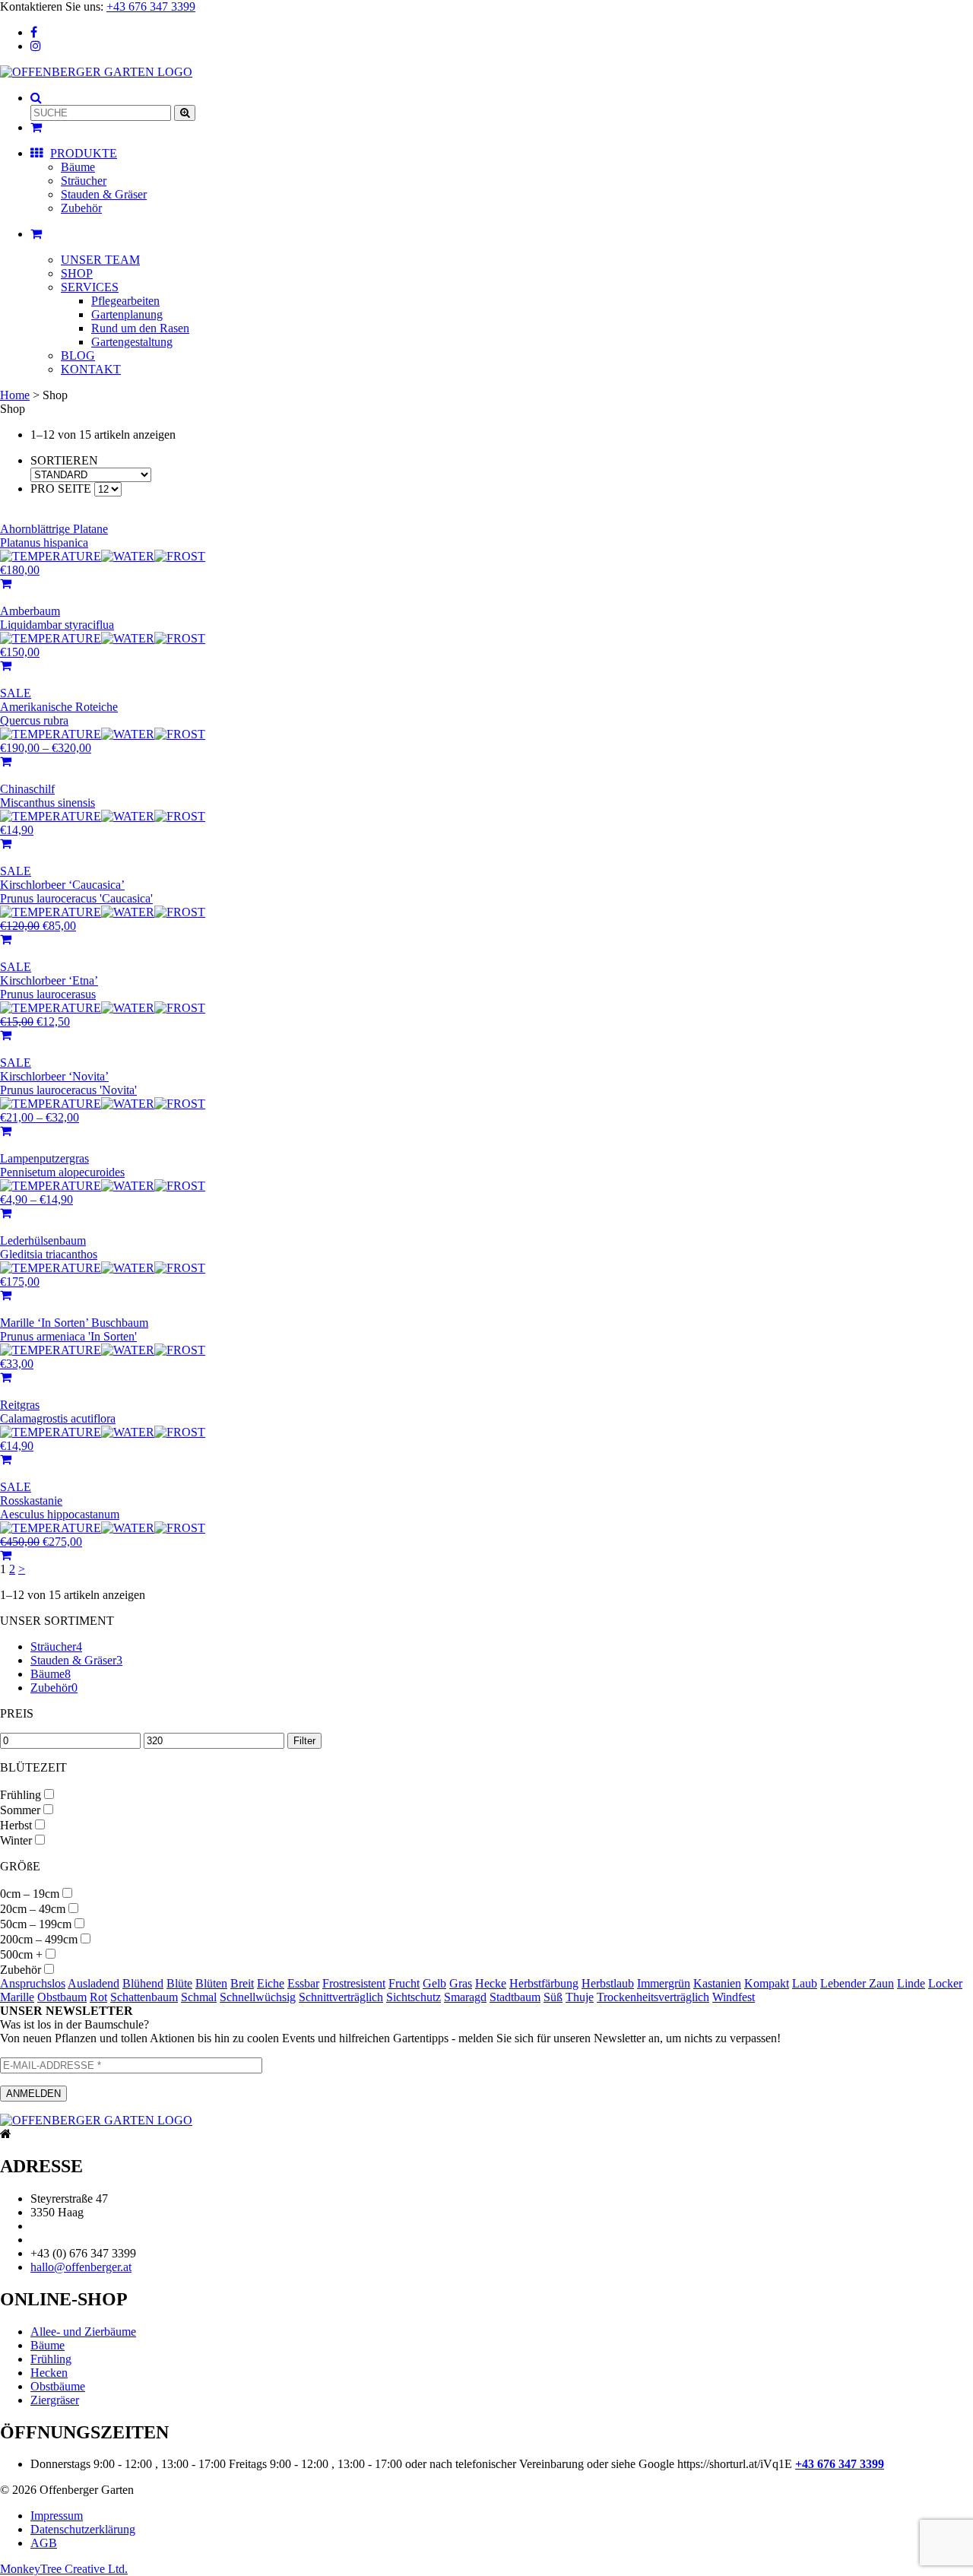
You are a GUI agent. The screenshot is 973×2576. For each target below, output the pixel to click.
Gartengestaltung (132, 342)
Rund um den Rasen (140, 328)
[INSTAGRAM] (36, 46)
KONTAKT (91, 369)
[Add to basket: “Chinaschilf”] (6, 844)
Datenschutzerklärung (83, 2529)
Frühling (21, 1795)
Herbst (16, 1825)
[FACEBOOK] (34, 32)
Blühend (143, 1983)
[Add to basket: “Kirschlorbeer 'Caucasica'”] (6, 939)
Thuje (580, 1997)
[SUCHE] (185, 113)
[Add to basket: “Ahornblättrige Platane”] (6, 584)
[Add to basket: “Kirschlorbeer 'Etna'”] (6, 1035)
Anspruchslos (33, 1983)
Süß (553, 1997)
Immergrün (664, 1983)
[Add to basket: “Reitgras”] (6, 1459)
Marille (17, 1997)
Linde (911, 1983)
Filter (304, 1741)
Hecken (49, 2373)
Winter (16, 1840)
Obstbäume (58, 2386)
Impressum (57, 2516)
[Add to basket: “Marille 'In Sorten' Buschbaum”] (6, 1377)
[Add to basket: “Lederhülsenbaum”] (6, 1295)
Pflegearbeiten (125, 301)
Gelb (434, 1983)
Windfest (734, 1997)
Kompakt (767, 1983)
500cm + (21, 1954)
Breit (242, 1983)
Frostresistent (354, 1983)
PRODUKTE (84, 153)
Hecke (491, 1983)
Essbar (303, 1983)
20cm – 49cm (33, 1909)
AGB (44, 2543)
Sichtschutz (414, 1997)
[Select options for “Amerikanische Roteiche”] (6, 761)
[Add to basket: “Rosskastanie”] (6, 1555)
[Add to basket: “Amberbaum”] (6, 666)
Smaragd (465, 1997)
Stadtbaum (515, 1997)
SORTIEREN (64, 460)
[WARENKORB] (36, 127)
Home (15, 395)
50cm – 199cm (36, 1924)
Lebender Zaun (857, 1983)
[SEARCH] (36, 98)
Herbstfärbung (544, 1983)
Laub (805, 1983)
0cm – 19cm (30, 1894)
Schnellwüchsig (258, 1997)
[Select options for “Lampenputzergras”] (6, 1213)
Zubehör (81, 208)
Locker (945, 1983)
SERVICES (90, 287)
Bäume (78, 167)
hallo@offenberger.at (81, 2267)
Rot (98, 1997)
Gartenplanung (127, 314)
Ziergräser (55, 2400)
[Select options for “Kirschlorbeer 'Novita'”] (6, 1131)
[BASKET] (36, 234)
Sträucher (84, 181)
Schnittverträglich (341, 1997)
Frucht (404, 1983)
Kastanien (717, 1983)
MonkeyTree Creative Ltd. (64, 2569)
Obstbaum (62, 1997)
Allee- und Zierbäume (83, 2332)
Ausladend (93, 1983)
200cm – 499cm (39, 1939)
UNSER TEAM (100, 260)
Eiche (271, 1983)
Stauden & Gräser (104, 194)
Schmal (199, 1997)
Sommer (20, 1810)
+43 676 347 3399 (151, 6)
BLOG (78, 355)
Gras (461, 1983)
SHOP (77, 273)
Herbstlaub (608, 1983)
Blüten (211, 1983)
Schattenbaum (144, 1997)
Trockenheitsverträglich (653, 1997)
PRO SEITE (61, 489)
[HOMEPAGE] (96, 72)
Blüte (179, 1983)
